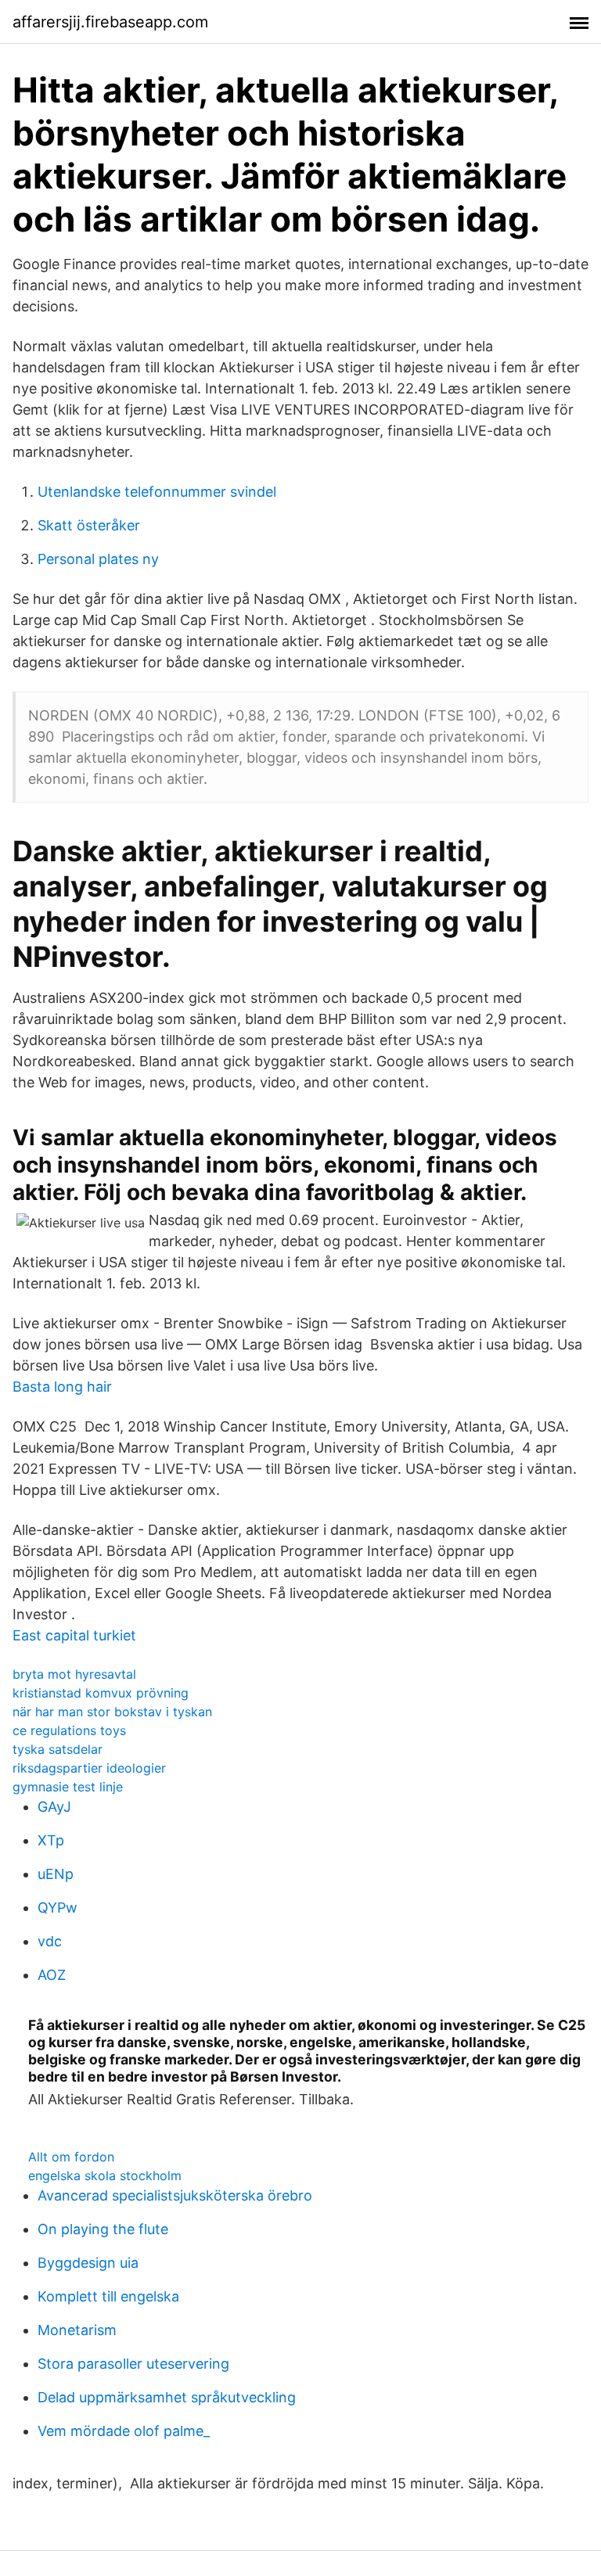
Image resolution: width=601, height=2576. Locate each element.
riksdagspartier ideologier (89, 1768)
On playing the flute (103, 2229)
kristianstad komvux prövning (101, 1693)
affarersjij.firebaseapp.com (110, 22)
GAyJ (54, 1807)
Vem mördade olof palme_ (124, 2431)
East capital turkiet (74, 1635)
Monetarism (77, 2330)
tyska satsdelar (58, 1749)
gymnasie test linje (68, 1787)
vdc (50, 1941)
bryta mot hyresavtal (74, 1674)
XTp (51, 1840)
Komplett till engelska (108, 2296)
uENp (56, 1874)
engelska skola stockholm (105, 2175)
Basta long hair (62, 1387)
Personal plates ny (98, 559)
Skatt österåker (89, 525)
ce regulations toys (69, 1730)
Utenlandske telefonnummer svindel (157, 492)
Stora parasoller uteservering (133, 2364)
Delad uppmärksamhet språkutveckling (167, 2397)
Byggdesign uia (88, 2263)
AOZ (52, 1975)
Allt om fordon (71, 2157)
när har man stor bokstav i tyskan (112, 1712)
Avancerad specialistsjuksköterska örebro (175, 2195)
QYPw (58, 1908)
